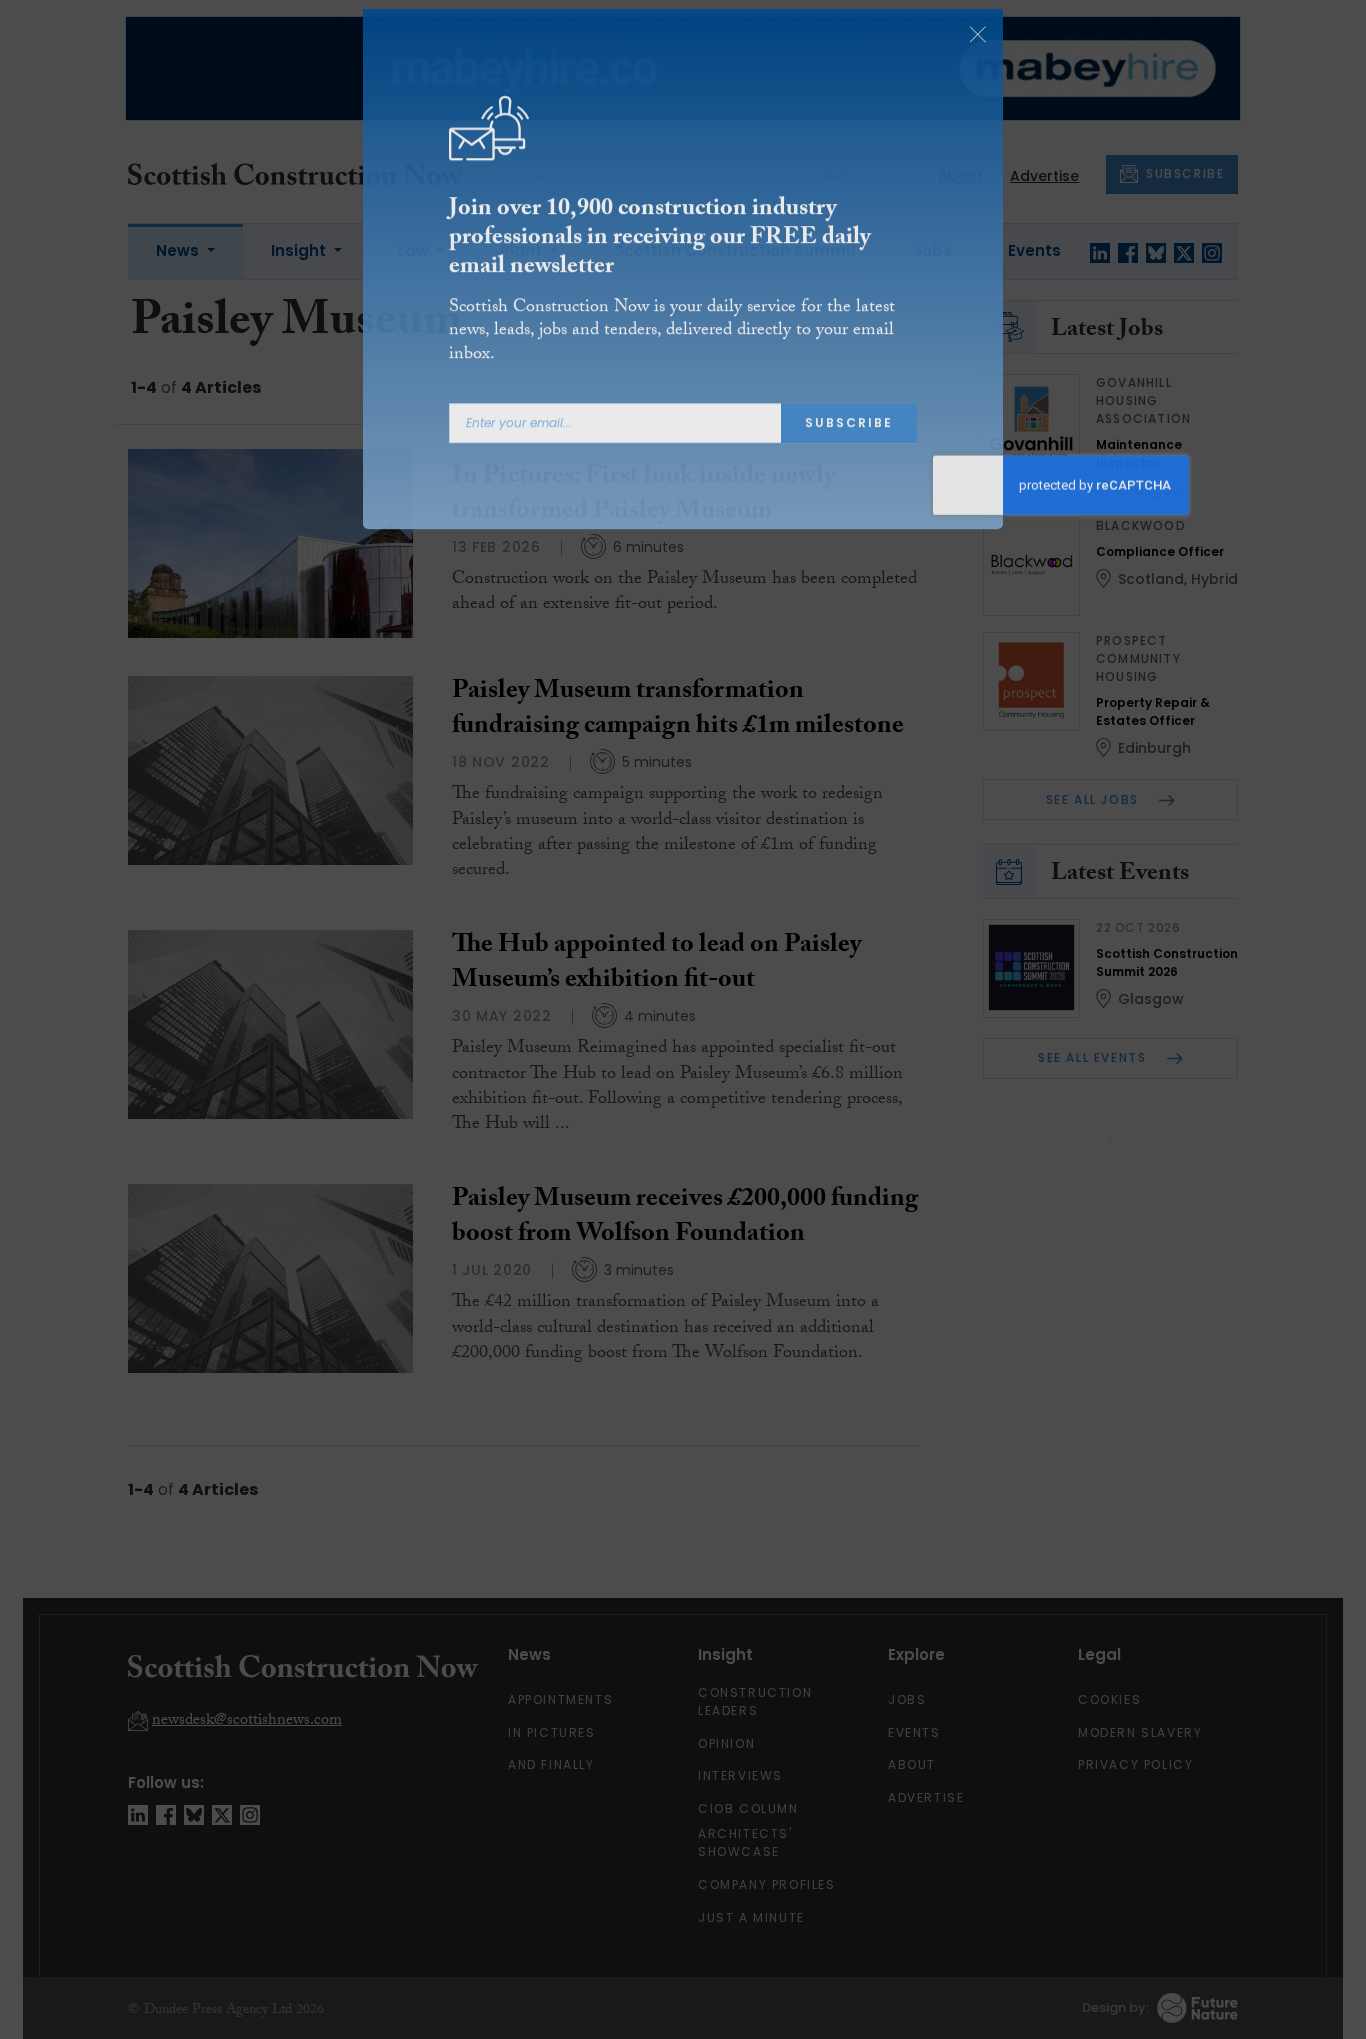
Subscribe (849, 441)
